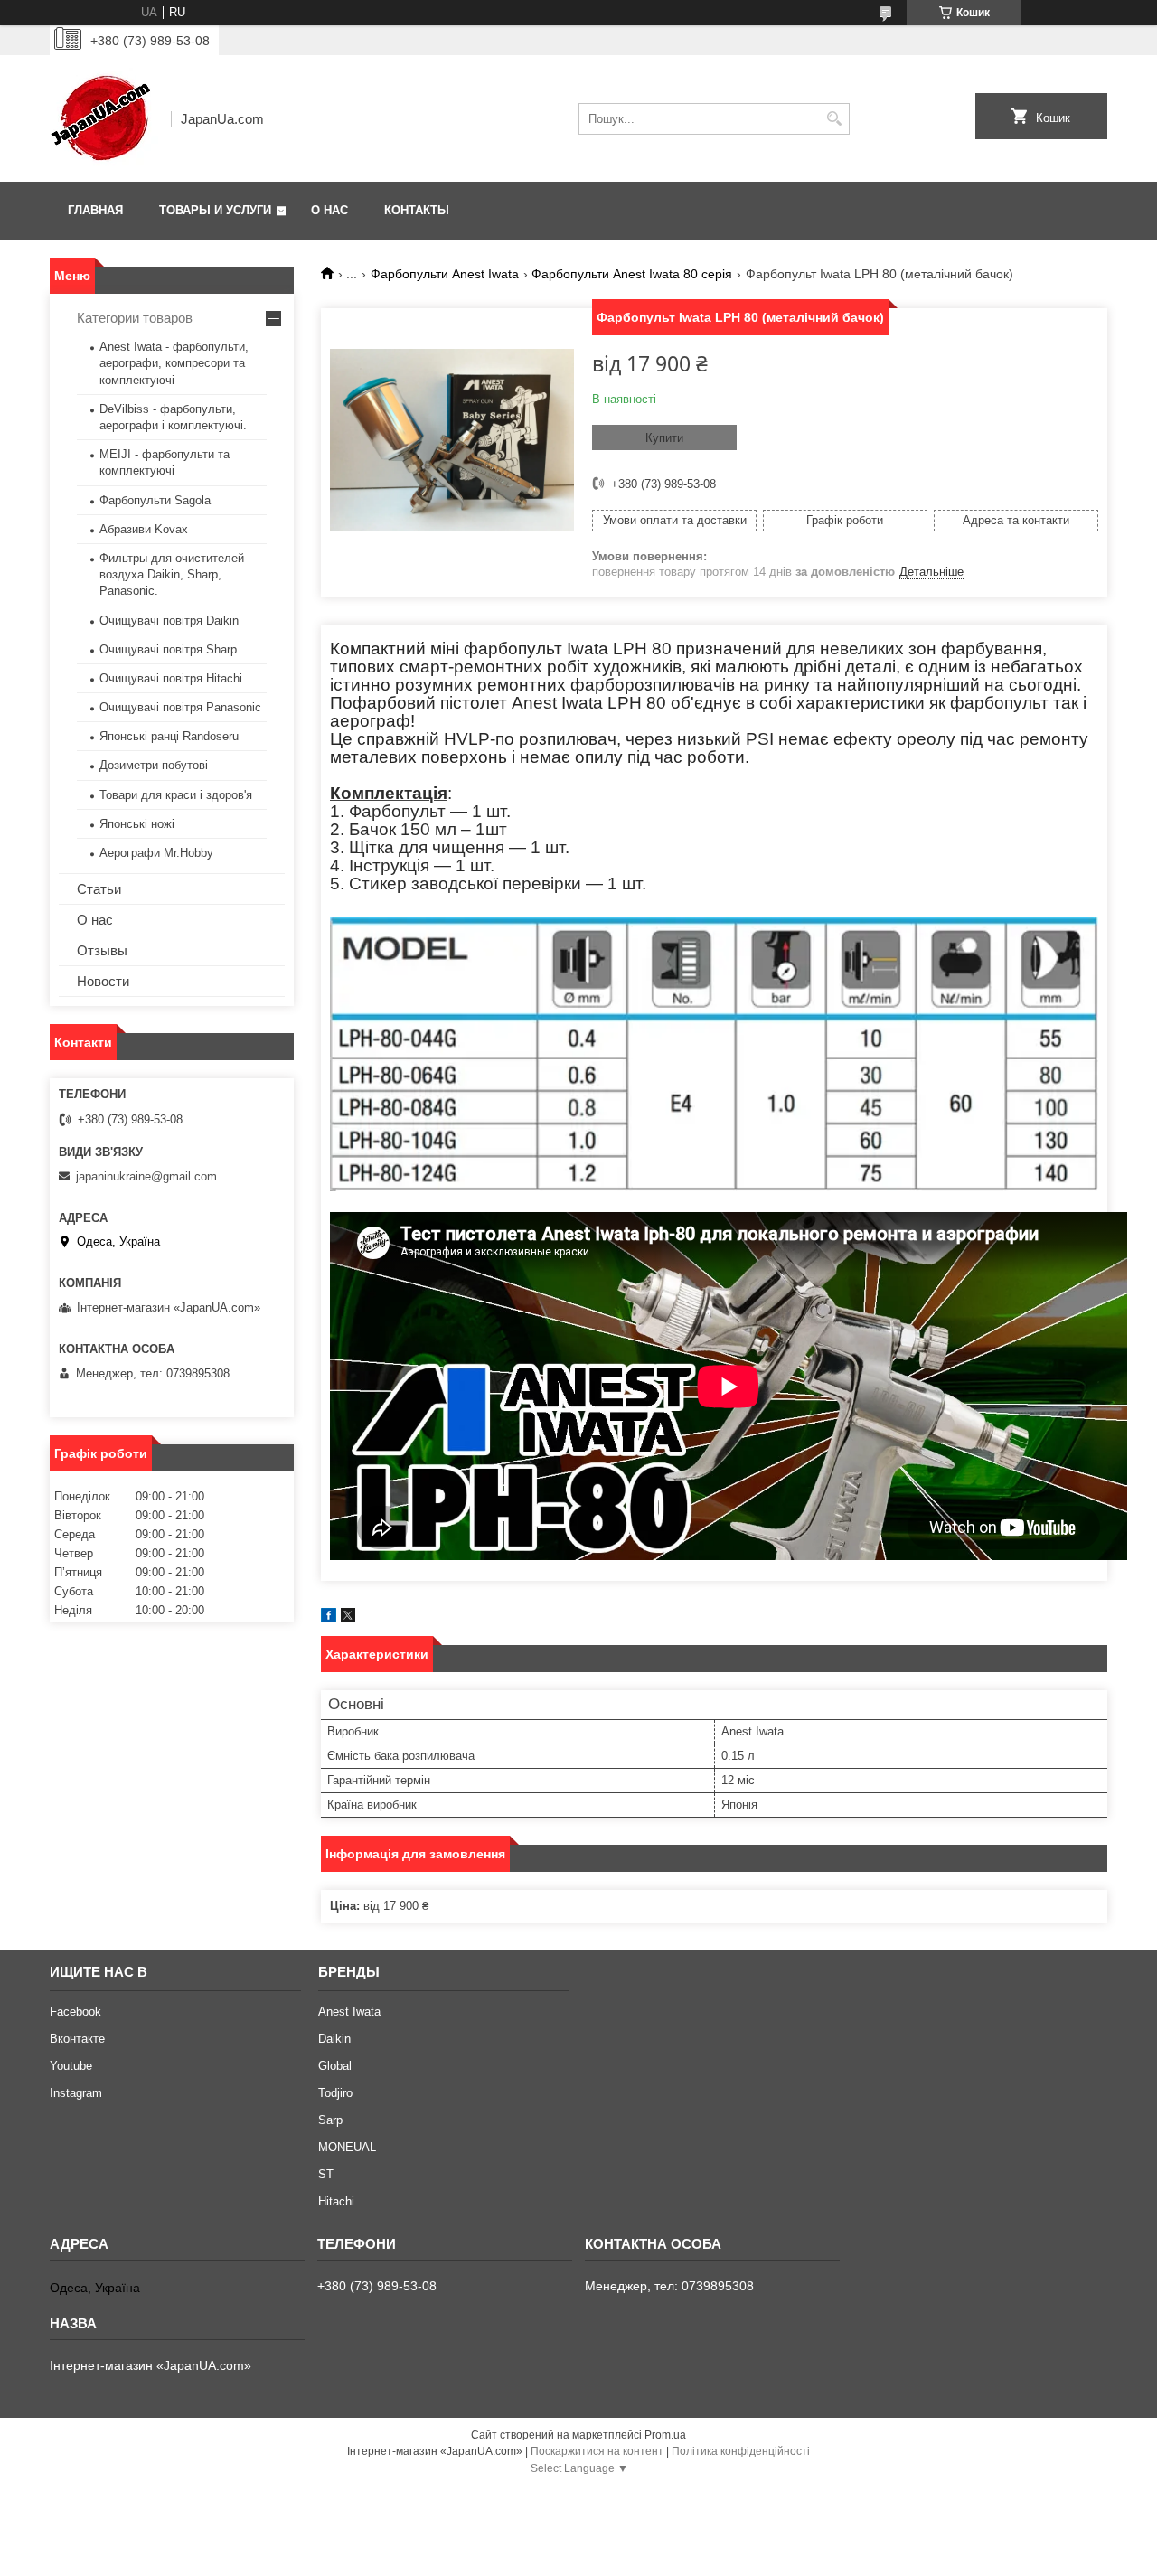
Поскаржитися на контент (597, 2451)
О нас (329, 210)
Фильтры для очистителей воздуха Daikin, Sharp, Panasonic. (172, 574)
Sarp (330, 2120)
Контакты (417, 210)
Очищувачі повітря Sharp (168, 649)
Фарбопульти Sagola (155, 500)
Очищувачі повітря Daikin (169, 620)
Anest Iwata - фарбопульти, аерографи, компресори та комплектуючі (174, 363)
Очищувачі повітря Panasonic (180, 707)
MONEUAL (347, 2147)
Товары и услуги (215, 210)
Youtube (71, 2066)
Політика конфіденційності (741, 2451)
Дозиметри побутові (154, 765)
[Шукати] (834, 119)
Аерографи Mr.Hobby (156, 853)
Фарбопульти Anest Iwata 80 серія (632, 274)
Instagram (76, 2093)
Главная (95, 210)
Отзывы (102, 950)
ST (326, 2174)
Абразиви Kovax (144, 529)
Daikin (334, 2039)
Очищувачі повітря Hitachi (171, 678)
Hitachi (336, 2201)
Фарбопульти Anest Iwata (445, 274)
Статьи (99, 889)
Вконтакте (77, 2039)
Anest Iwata (349, 2012)
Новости (103, 981)
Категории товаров (135, 318)
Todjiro (335, 2093)
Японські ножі (137, 824)
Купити (664, 438)
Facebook (75, 2012)
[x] (348, 1618)
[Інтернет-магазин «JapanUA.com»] (104, 118)
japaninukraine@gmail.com (146, 1176)
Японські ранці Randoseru (169, 736)
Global (335, 2066)
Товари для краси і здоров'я (176, 795)
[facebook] (329, 1618)
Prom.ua (665, 2435)
